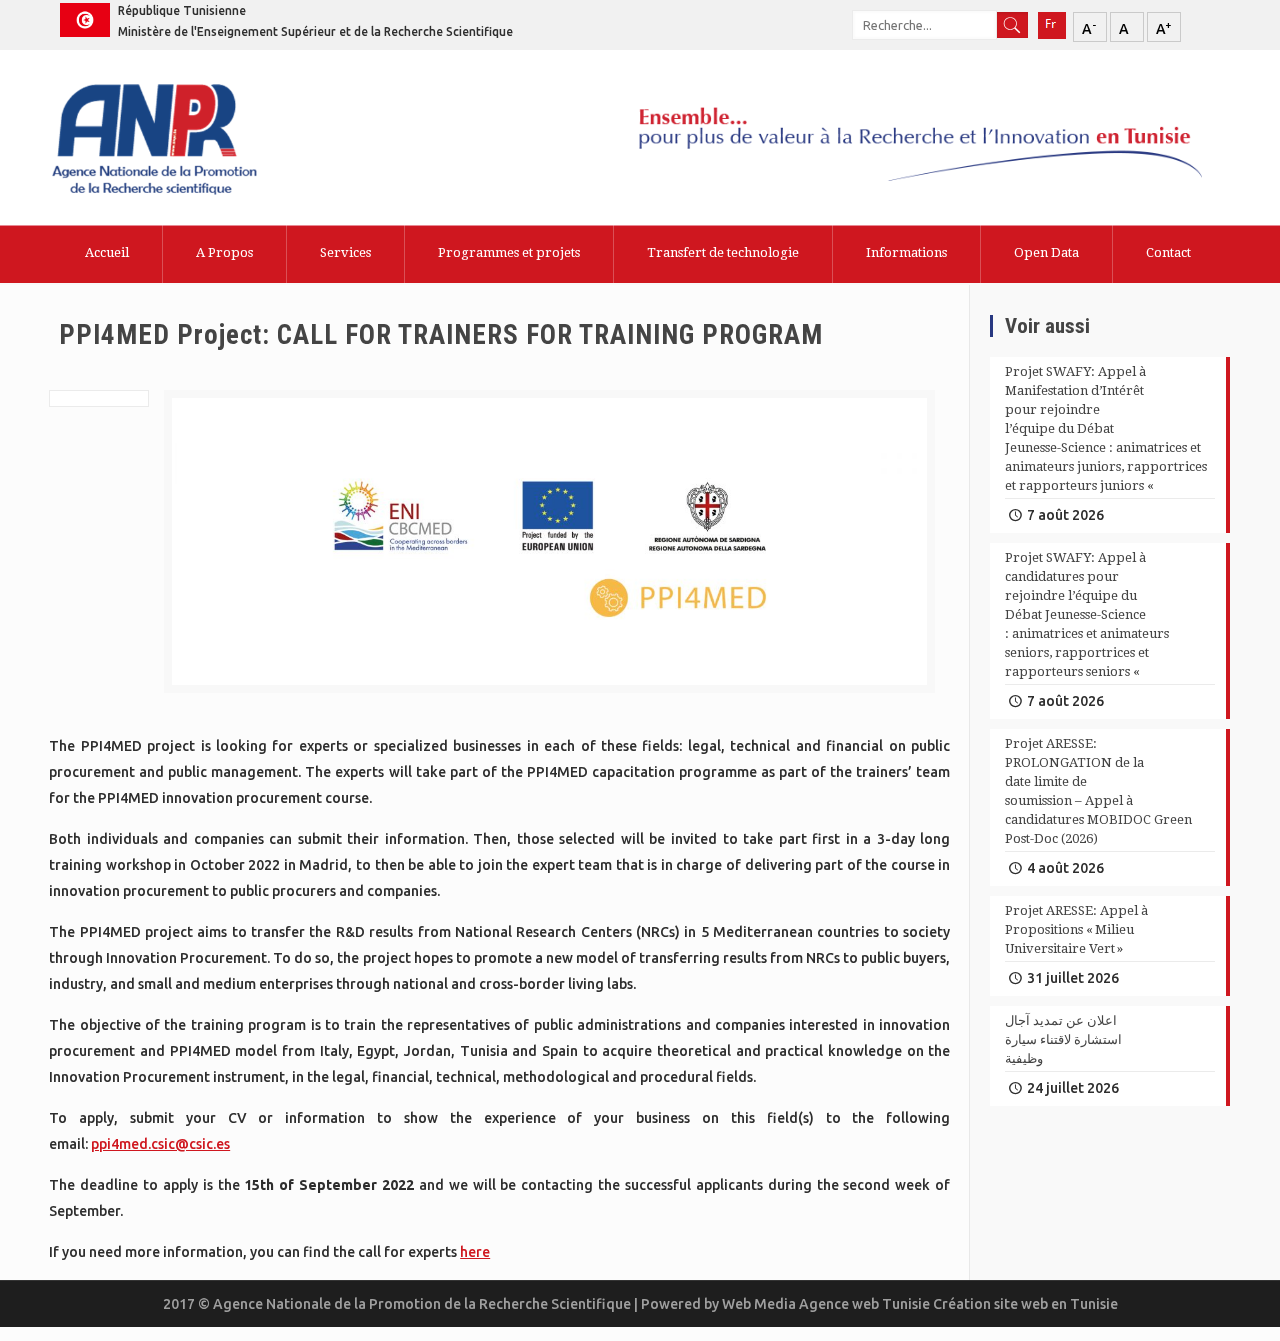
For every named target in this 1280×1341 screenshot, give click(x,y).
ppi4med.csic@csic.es (160, 1144)
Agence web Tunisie (866, 1304)
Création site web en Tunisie (1025, 1304)
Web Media (760, 1304)
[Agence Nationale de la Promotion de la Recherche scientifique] (208, 141)
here (475, 1252)
